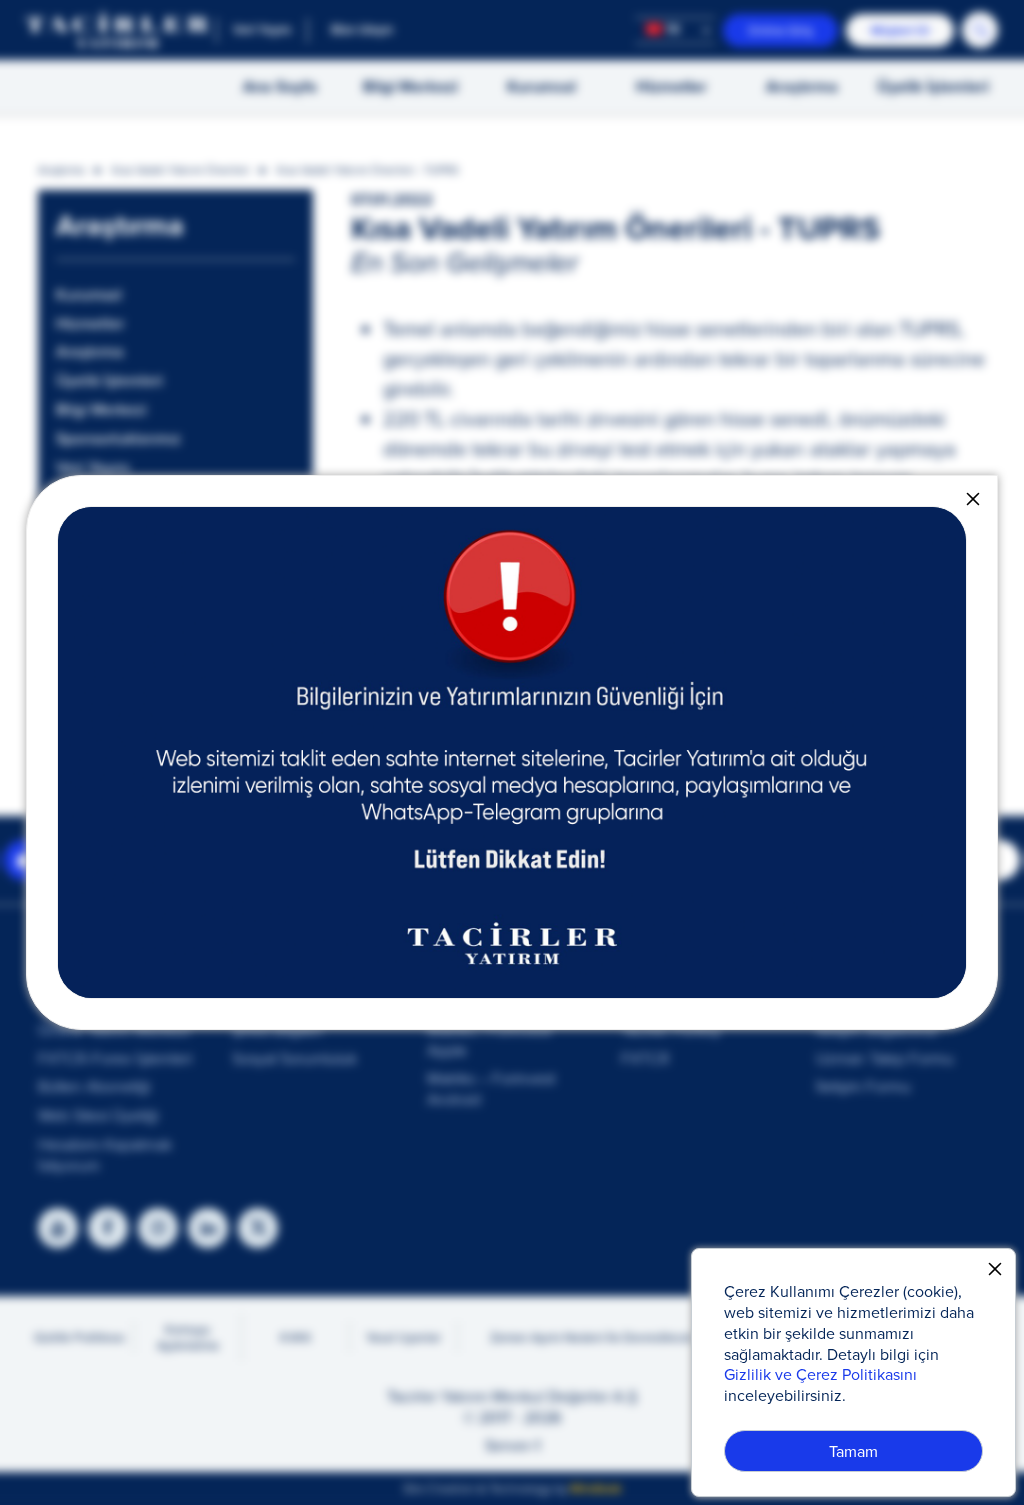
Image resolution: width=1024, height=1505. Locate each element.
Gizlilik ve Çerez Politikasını (820, 1374)
